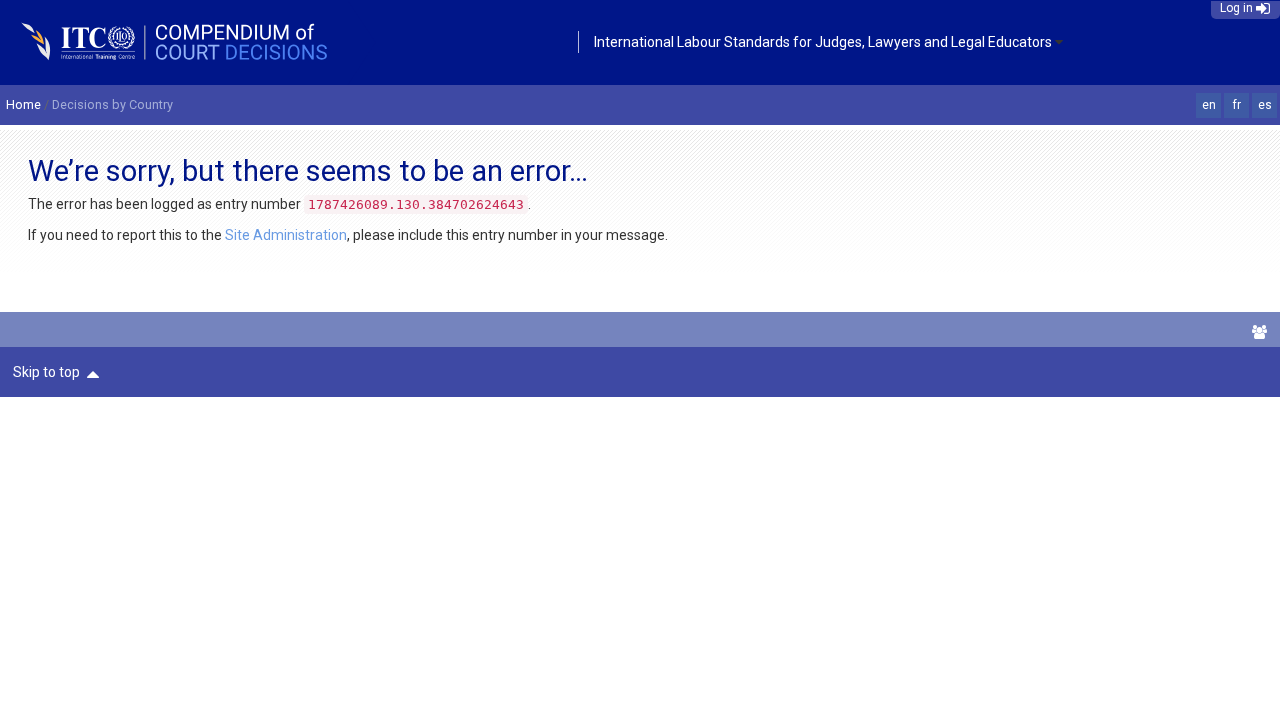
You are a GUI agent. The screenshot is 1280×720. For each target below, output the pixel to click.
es (1265, 105)
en (1209, 105)
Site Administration (286, 235)
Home (23, 104)
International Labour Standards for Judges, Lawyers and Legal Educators (823, 42)
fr (1237, 105)
